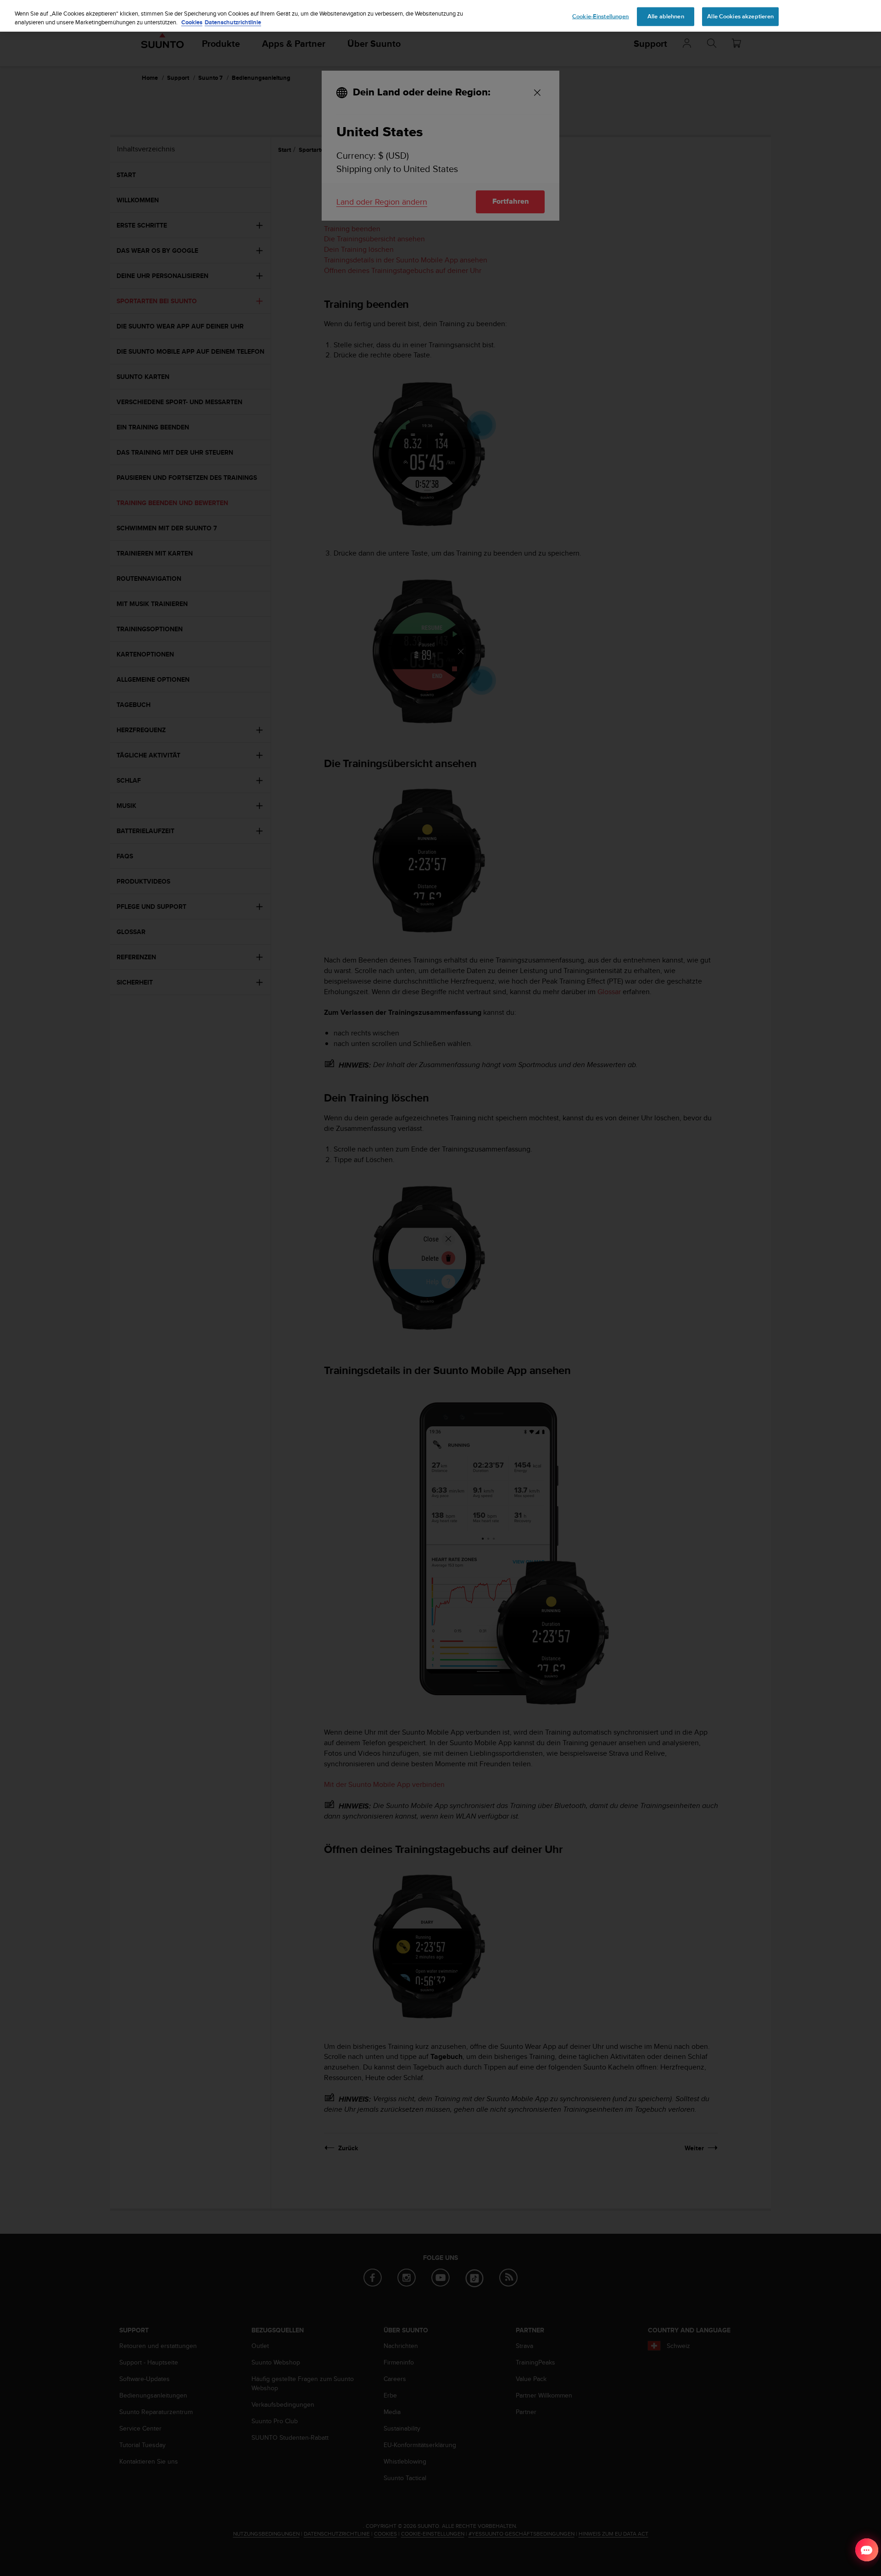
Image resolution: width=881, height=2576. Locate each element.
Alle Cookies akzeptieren (740, 16)
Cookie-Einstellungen (601, 16)
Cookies (192, 23)
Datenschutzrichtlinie (233, 23)
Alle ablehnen (666, 16)
